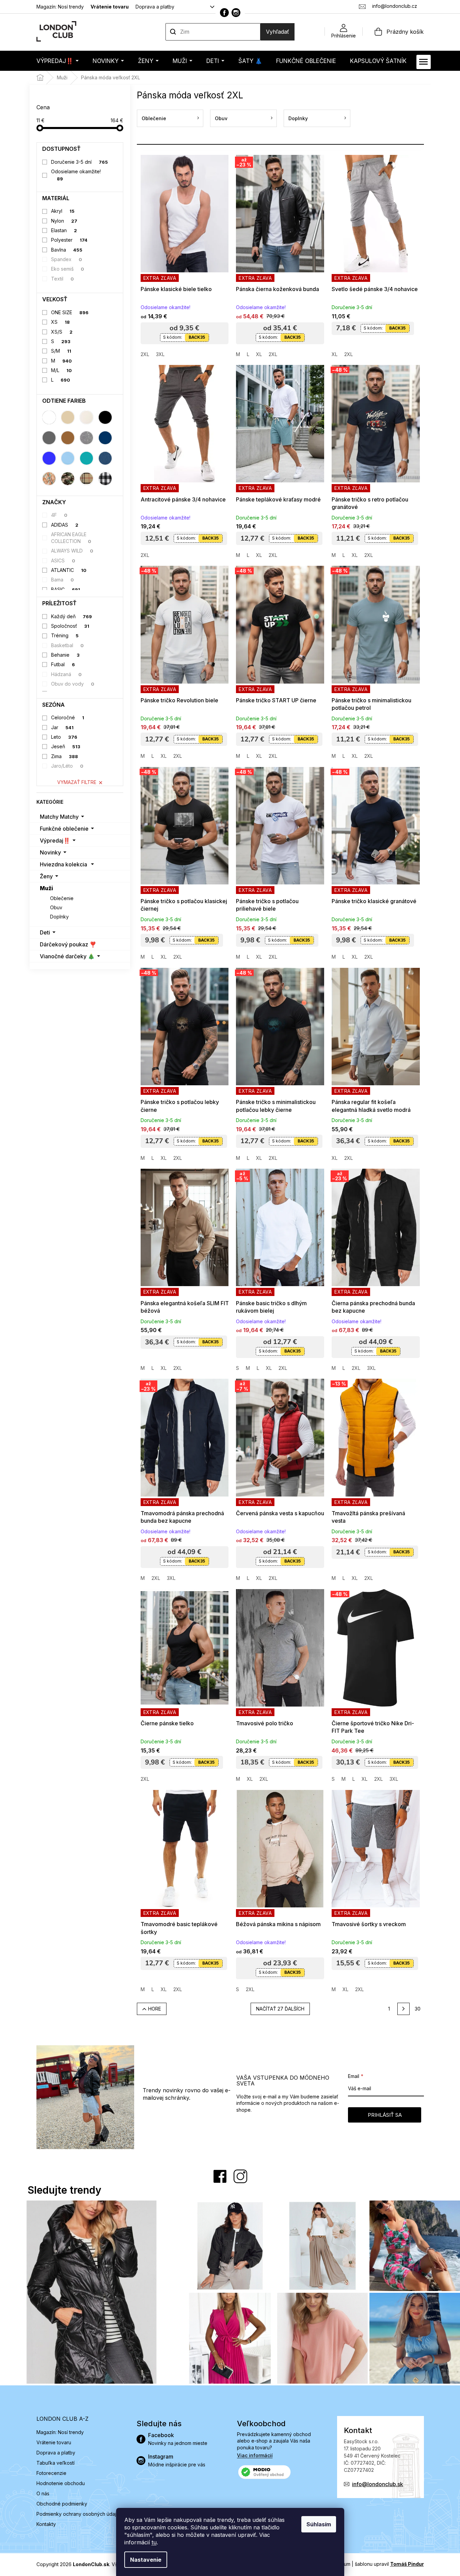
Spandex (67, 259)
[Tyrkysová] (86, 458)
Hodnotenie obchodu (61, 2483)
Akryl (63, 211)
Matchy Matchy (59, 817)
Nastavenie (146, 2560)
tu (154, 2542)
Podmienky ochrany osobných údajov (79, 2514)
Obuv (56, 907)
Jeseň (66, 746)
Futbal (63, 664)
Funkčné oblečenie (64, 829)
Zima (65, 756)
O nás (43, 2493)
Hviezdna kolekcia (64, 864)
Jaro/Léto (67, 766)
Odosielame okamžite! (76, 175)
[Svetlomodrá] (68, 458)
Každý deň (72, 616)
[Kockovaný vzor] (105, 479)
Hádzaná (66, 674)
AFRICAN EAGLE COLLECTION (71, 538)
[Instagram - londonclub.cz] (236, 13)
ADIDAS (65, 525)
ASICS (63, 561)
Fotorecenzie (51, 2473)
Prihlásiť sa (385, 2115)
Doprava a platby (155, 7)
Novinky (50, 852)
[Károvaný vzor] (86, 479)
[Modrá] (49, 458)
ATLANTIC (69, 570)
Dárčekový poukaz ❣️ (68, 944)
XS (60, 322)
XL (259, 354)
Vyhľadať (277, 32)
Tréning (65, 635)
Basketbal (67, 645)
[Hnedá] (68, 438)
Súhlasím (319, 2524)
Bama (62, 580)
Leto (64, 737)
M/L (61, 370)
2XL (145, 354)
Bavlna (67, 250)
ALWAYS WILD (72, 551)
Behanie (65, 655)
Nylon (64, 221)
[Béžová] (68, 417)
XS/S (62, 332)
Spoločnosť (70, 626)
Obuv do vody (73, 684)
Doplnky (59, 917)
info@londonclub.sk (378, 2484)
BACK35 (197, 337)
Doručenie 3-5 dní (80, 162)
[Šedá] (49, 438)
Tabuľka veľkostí (55, 2463)
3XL (160, 354)
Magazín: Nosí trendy (60, 7)
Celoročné (68, 717)
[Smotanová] (86, 417)
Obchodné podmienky (62, 2504)
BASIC (66, 589)
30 (418, 2009)
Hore (155, 2009)
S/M (61, 351)
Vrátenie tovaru (110, 7)
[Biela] (49, 417)
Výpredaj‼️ (55, 841)
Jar (62, 727)
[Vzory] (49, 479)
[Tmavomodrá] (105, 438)
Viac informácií (255, 2455)
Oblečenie (62, 898)
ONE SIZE (70, 312)
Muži (46, 888)
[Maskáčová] (68, 479)
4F (59, 515)
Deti (45, 932)
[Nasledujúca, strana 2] (403, 2009)
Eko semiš (68, 269)
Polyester (69, 240)
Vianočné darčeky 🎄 (67, 956)
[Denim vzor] (105, 458)
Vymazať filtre (77, 782)
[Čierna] (105, 417)
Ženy (46, 876)
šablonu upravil (389, 2564)
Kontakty (46, 2524)
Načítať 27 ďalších (280, 2009)
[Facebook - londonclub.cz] (224, 13)
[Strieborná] (86, 438)
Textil (62, 279)
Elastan (64, 230)
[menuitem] (58, 61)
